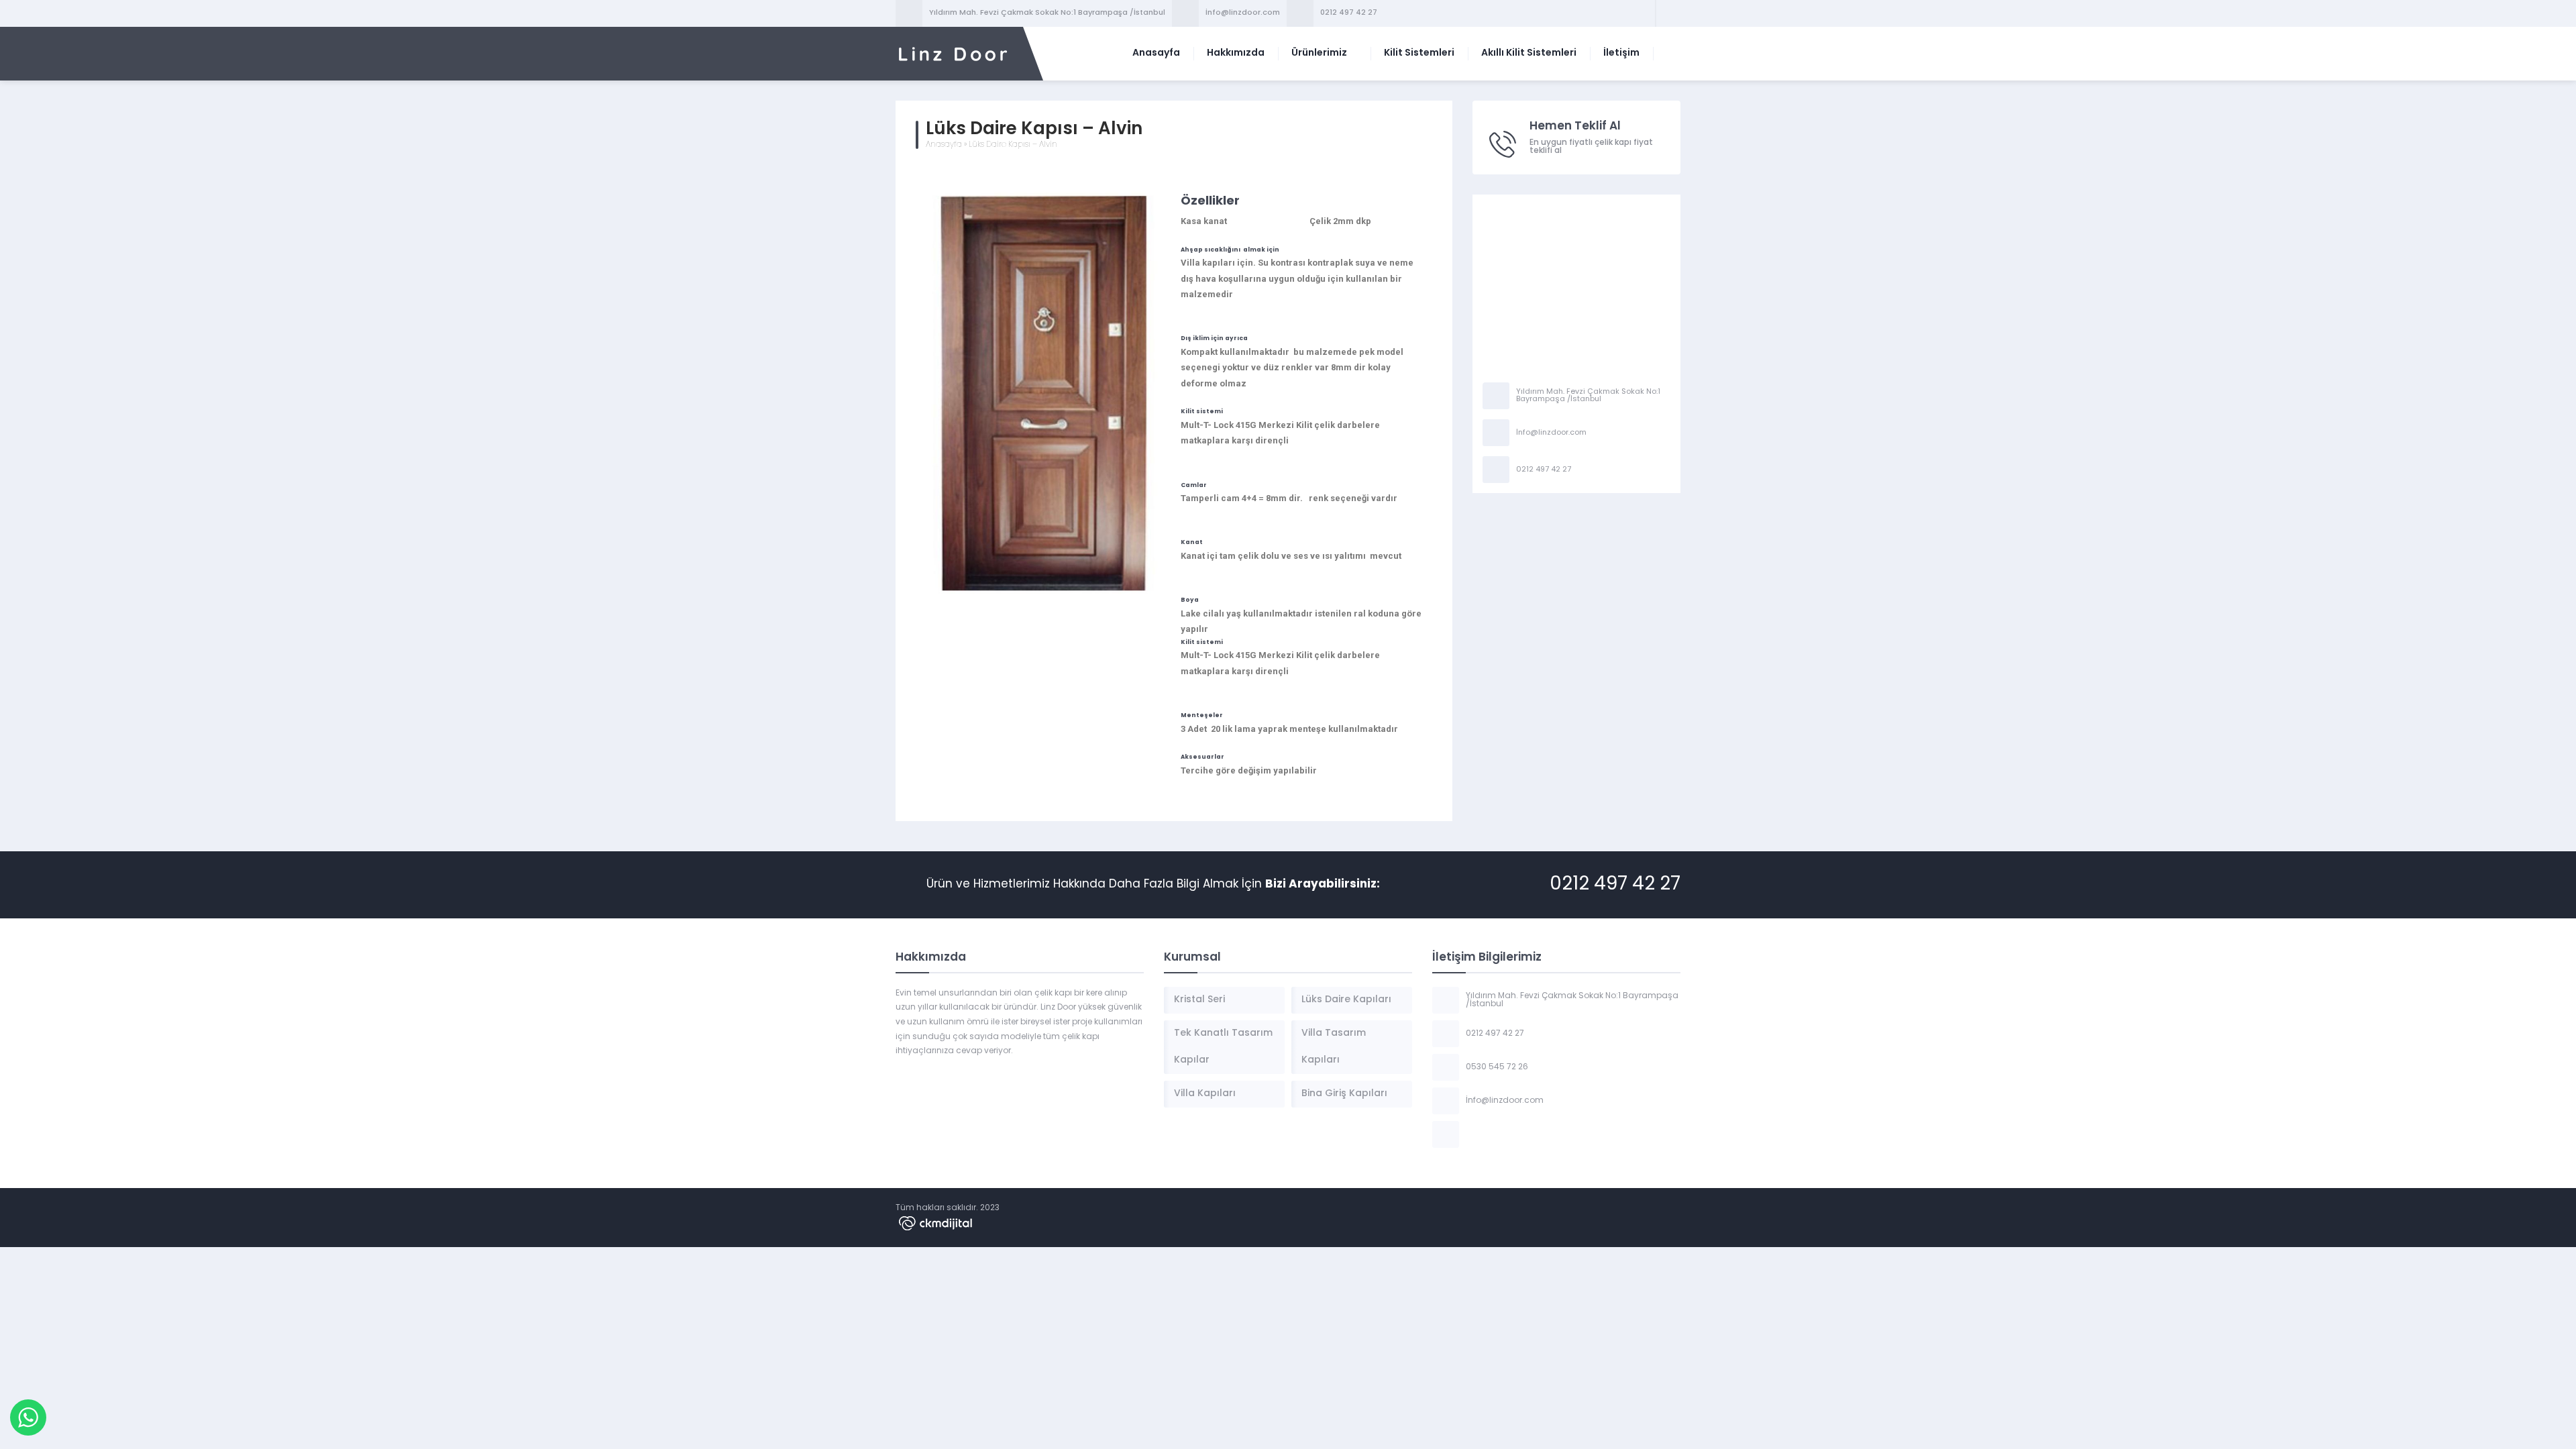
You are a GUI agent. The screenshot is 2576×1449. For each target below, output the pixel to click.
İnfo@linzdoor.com (1243, 13)
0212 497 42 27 (1349, 13)
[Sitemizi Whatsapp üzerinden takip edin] (1668, 13)
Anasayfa (944, 145)
